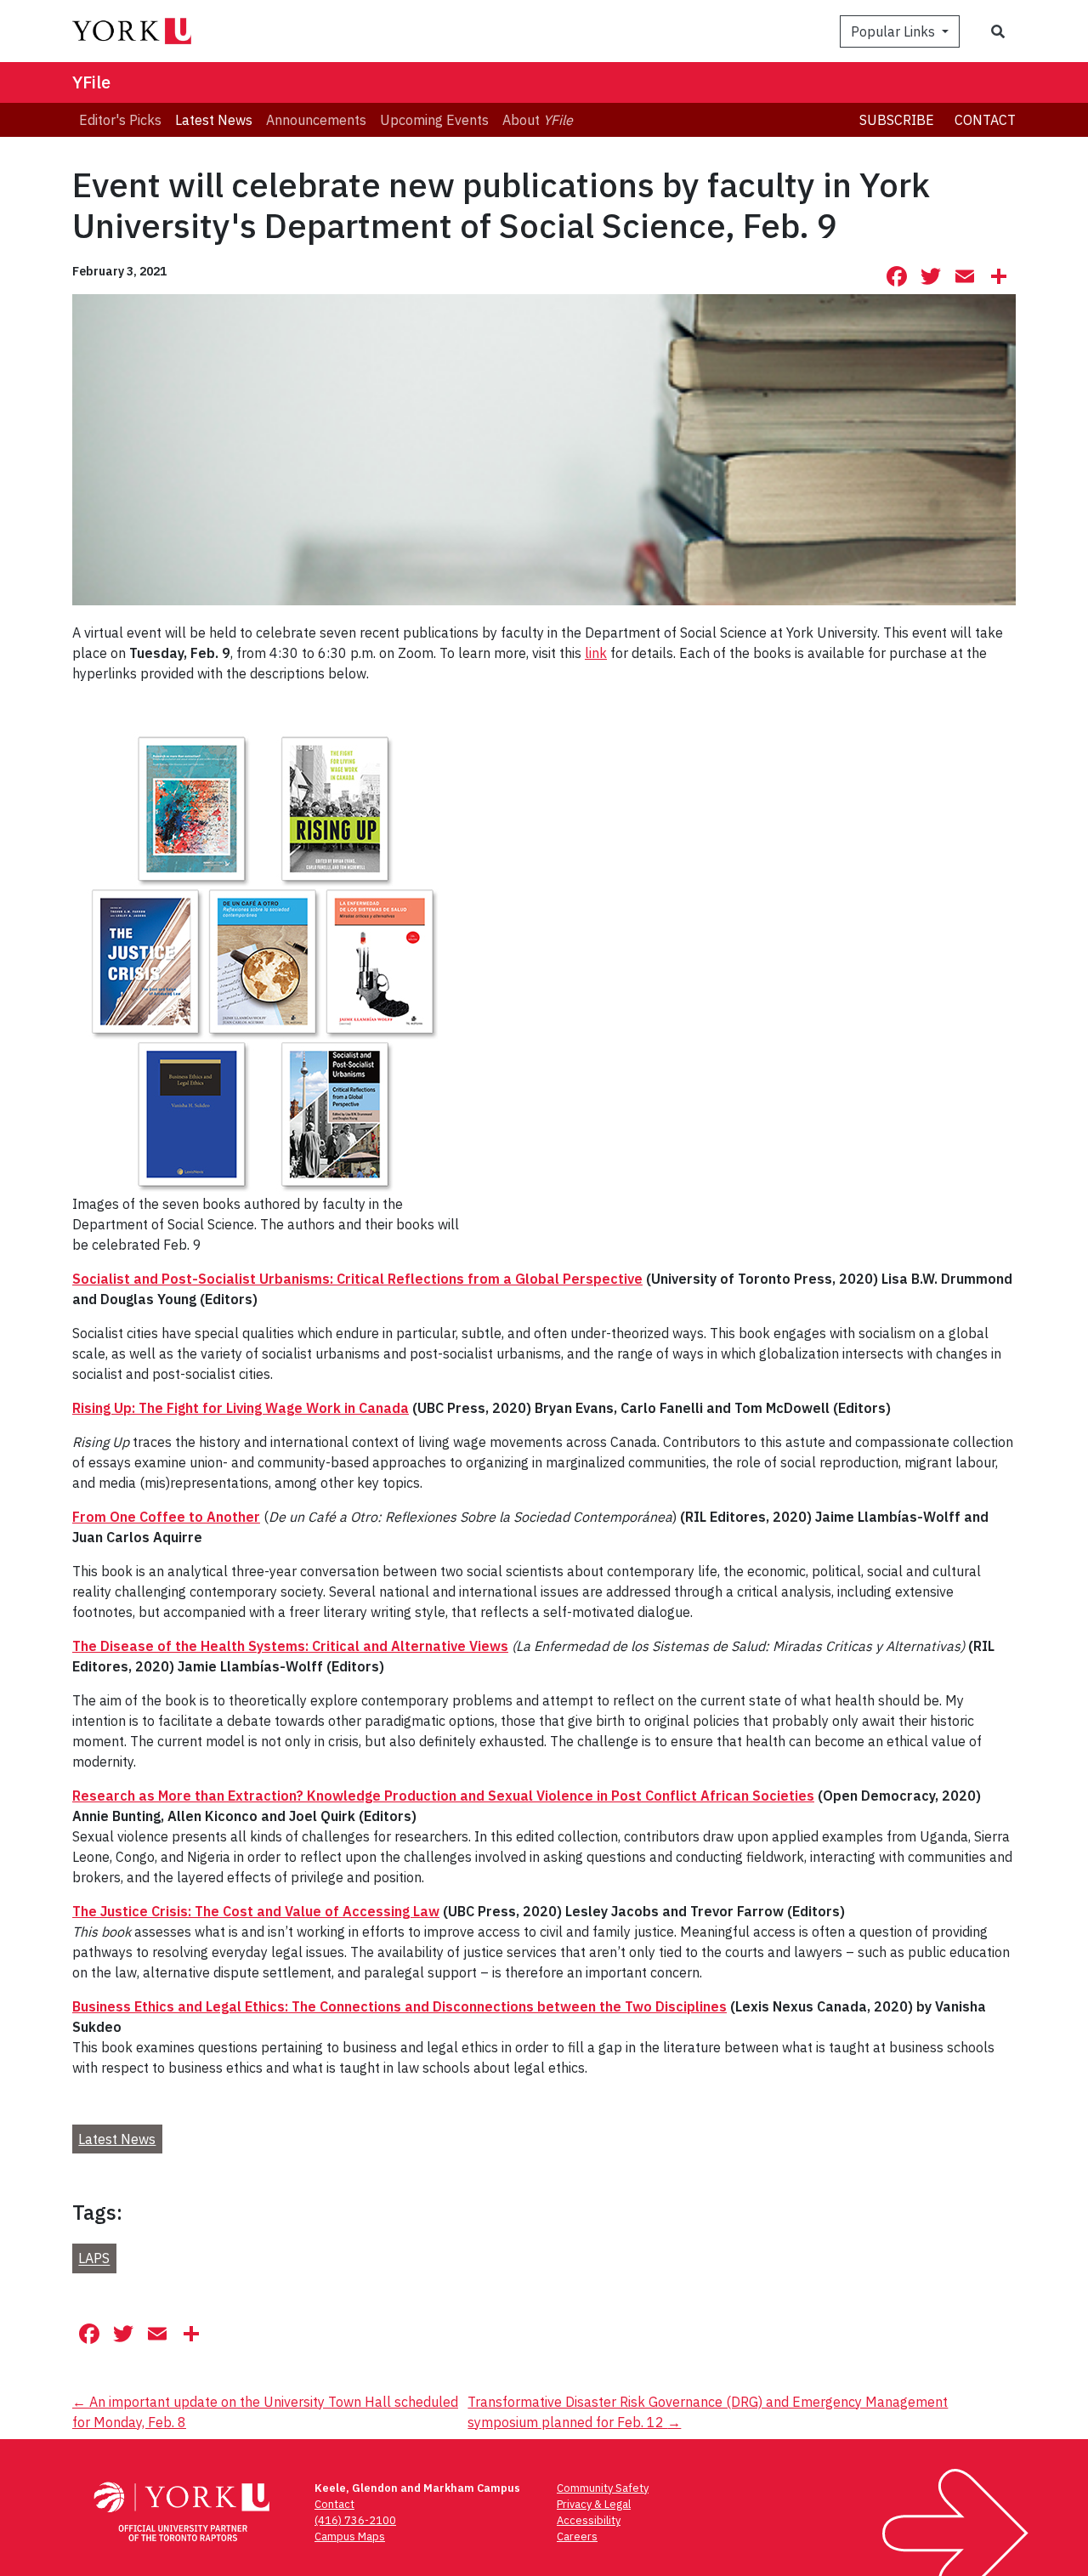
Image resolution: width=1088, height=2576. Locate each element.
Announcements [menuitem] (316, 120)
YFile (91, 82)
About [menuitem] (538, 120)
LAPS (94, 2259)
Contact (985, 120)
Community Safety (603, 2488)
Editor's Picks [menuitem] (120, 120)
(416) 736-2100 (355, 2520)
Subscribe (897, 120)
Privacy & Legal (594, 2504)
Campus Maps (350, 2536)
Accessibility (589, 2520)
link (596, 653)
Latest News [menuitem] (214, 120)
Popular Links (895, 31)
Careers (577, 2536)
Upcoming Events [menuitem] (434, 120)
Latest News (117, 2139)
